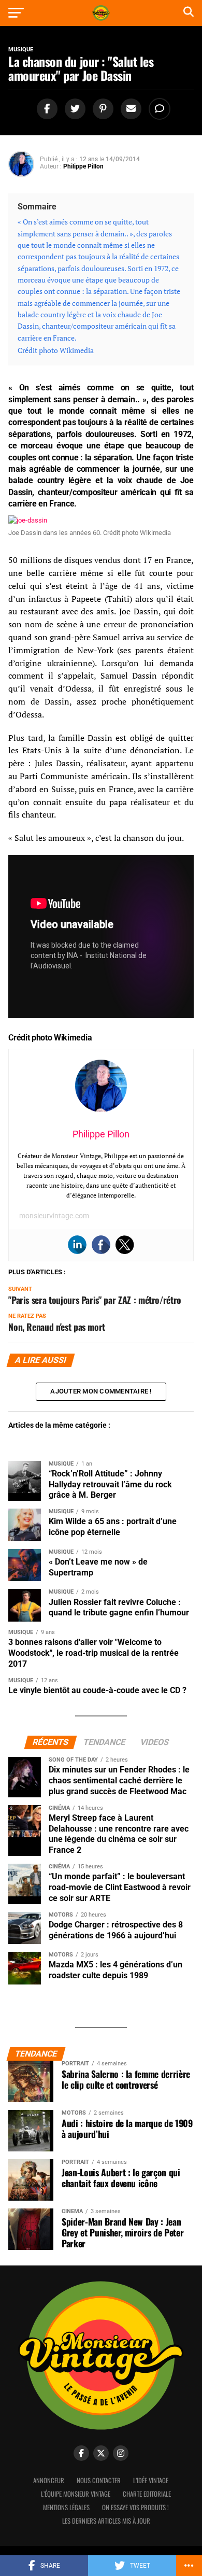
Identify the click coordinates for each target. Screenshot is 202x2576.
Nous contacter (99, 2480)
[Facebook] (101, 1245)
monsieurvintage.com (54, 1216)
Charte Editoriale (147, 2494)
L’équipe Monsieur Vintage (76, 2494)
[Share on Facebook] (46, 109)
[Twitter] (125, 1245)
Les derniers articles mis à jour (106, 2521)
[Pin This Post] (102, 109)
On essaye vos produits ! (135, 2507)
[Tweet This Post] (74, 109)
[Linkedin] (77, 1245)
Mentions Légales (66, 2507)
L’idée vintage (151, 2480)
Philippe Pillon (83, 166)
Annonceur (49, 2480)
